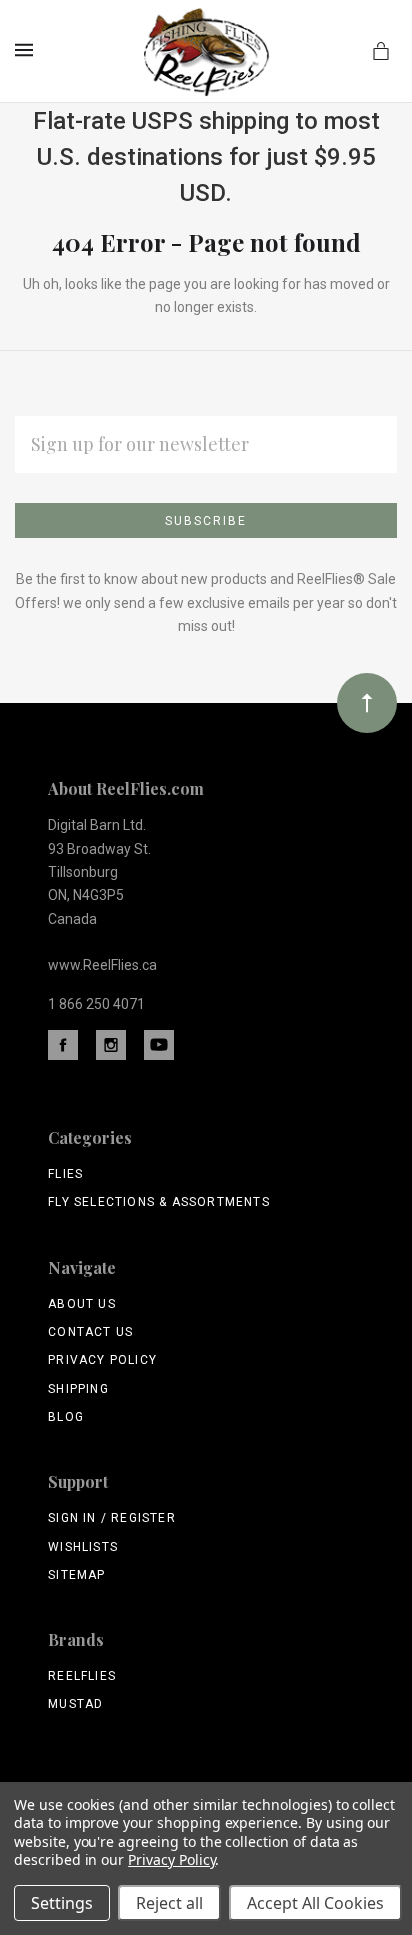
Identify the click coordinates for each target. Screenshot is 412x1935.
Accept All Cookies (315, 1903)
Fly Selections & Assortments (159, 1202)
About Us (82, 1304)
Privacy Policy (102, 1360)
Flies (65, 1174)
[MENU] (27, 50)
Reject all (169, 1903)
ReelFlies (82, 1676)
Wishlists (83, 1547)
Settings (62, 1903)
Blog (66, 1417)
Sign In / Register (112, 1518)
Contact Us (90, 1332)
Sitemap (76, 1575)
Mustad (75, 1704)
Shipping (78, 1389)
